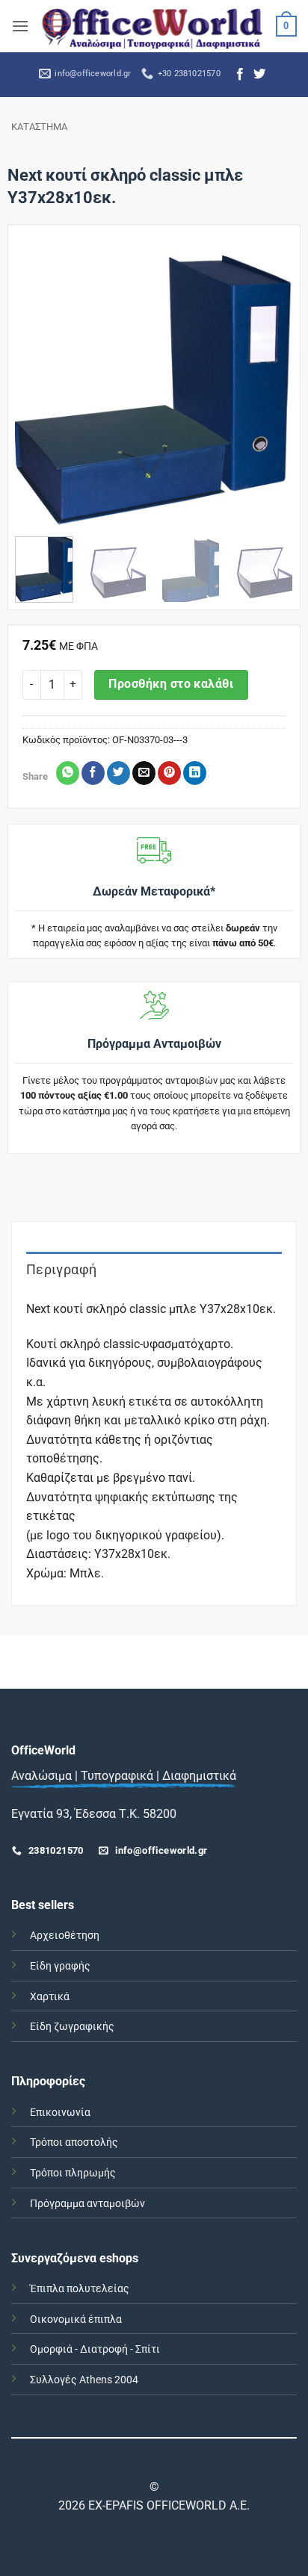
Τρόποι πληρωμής (73, 2173)
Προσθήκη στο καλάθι (171, 684)
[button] (20, 26)
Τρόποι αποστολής (74, 2142)
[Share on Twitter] (118, 773)
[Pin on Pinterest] (169, 773)
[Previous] (39, 386)
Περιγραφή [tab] (61, 1269)
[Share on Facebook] (93, 773)
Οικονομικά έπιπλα (76, 2319)
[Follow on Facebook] (240, 75)
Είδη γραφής (60, 1966)
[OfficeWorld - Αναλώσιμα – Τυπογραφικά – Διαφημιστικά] (153, 26)
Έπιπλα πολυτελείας (80, 2289)
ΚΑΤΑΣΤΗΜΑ (39, 127)
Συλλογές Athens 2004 (84, 2380)
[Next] (269, 386)
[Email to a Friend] (144, 773)
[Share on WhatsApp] (68, 773)
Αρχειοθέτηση (65, 1936)
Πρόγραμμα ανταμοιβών (87, 2204)
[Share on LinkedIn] (195, 773)
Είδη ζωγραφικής (72, 2027)
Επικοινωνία (60, 2113)
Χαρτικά (50, 1997)
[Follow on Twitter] (259, 75)
